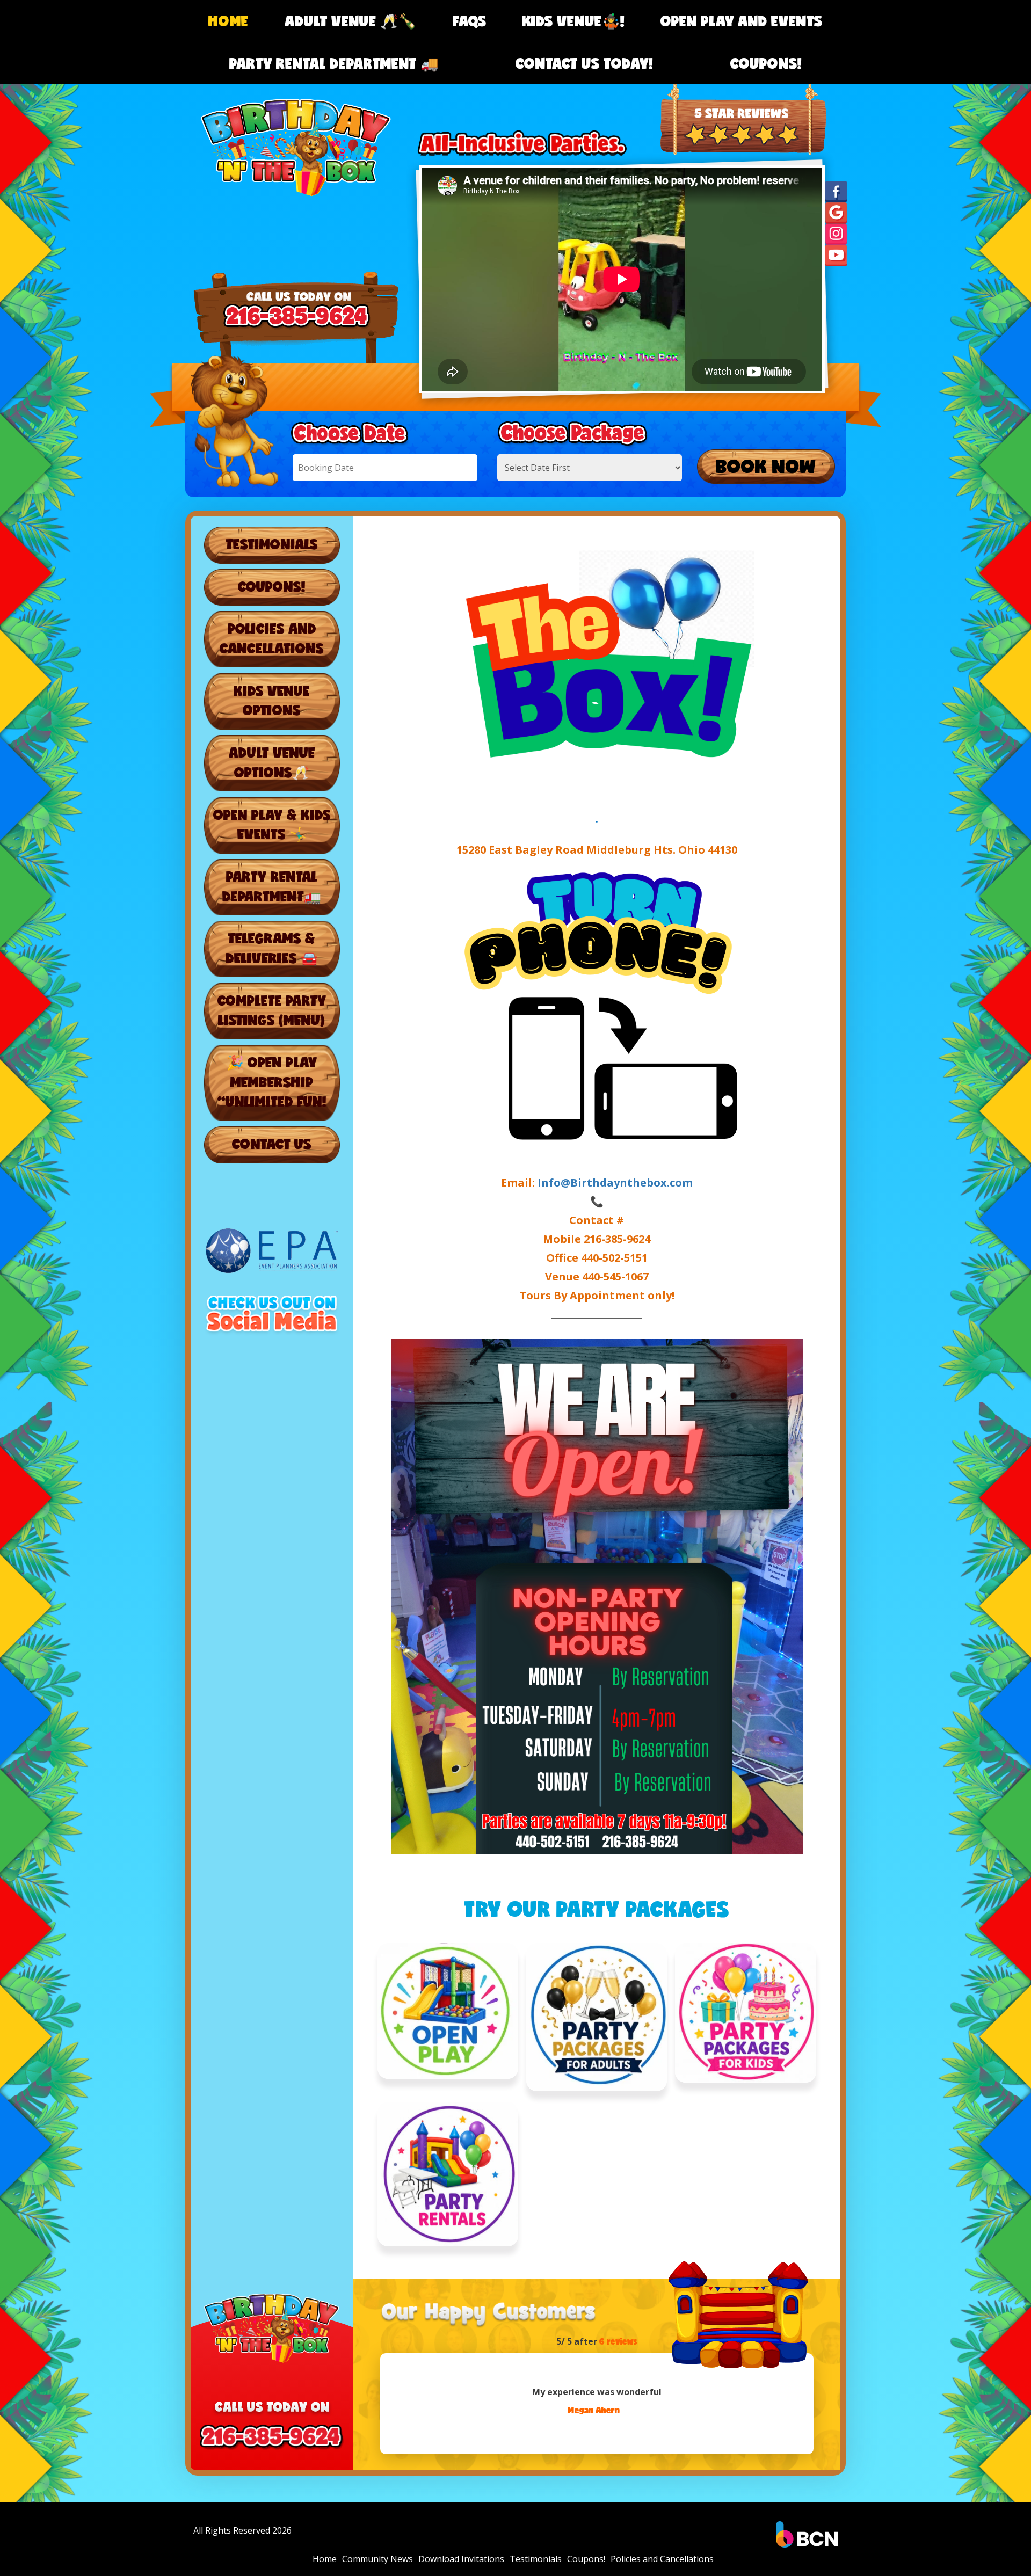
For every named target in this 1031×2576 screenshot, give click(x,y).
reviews (618, 2341)
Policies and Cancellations (272, 638)
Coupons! (766, 63)
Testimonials (272, 544)
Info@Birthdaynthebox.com (615, 1183)
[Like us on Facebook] (836, 191)
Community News (377, 2559)
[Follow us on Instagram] (836, 234)
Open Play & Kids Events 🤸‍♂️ (272, 824)
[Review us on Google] (836, 212)
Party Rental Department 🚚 (334, 63)
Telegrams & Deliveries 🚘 (272, 948)
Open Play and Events (742, 21)
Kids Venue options (272, 700)
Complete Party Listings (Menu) (272, 1010)
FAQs (470, 21)
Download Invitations (461, 2559)
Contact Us (272, 1144)
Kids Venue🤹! (573, 21)
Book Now (766, 466)
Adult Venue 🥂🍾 (351, 21)
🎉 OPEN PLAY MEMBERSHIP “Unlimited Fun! (272, 1082)
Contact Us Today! (584, 63)
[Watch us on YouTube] (836, 255)
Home (228, 21)
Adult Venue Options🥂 (272, 762)
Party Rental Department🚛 (272, 886)
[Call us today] (743, 94)
